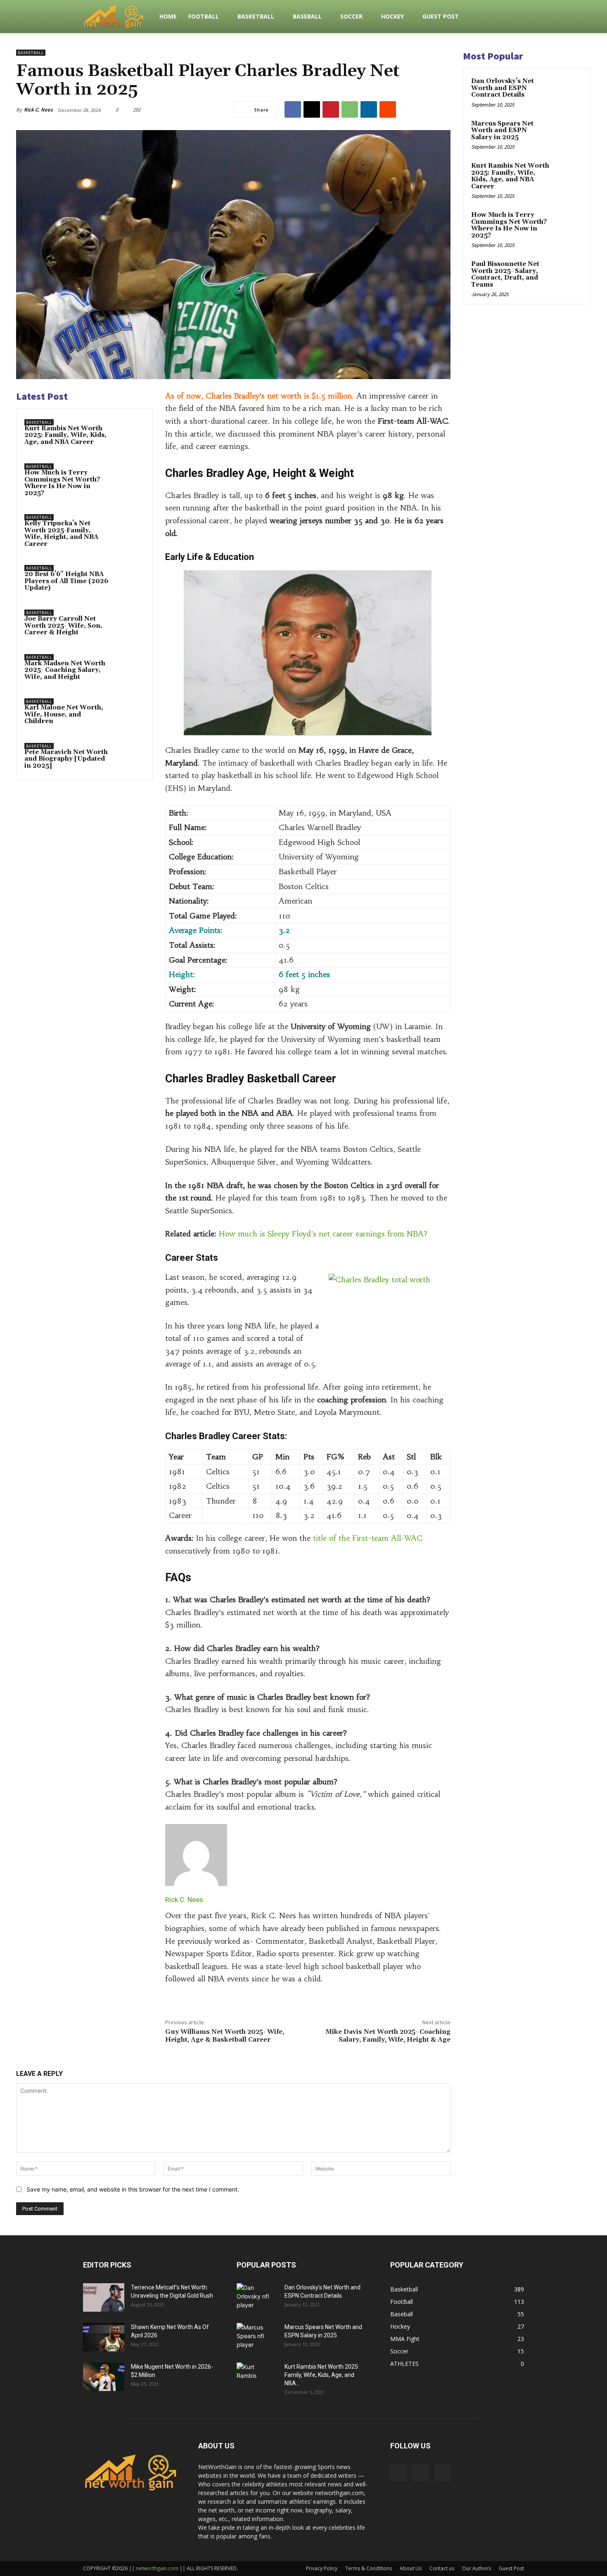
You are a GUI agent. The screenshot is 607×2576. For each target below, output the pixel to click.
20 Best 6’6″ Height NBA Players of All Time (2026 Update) (66, 581)
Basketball (256, 16)
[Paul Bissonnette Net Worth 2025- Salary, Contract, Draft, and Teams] (568, 274)
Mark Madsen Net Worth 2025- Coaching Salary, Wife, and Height (65, 670)
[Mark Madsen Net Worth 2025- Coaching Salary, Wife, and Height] (129, 668)
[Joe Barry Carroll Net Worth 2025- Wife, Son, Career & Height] (129, 624)
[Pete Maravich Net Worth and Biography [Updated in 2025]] (129, 757)
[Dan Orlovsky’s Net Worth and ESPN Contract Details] (568, 91)
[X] (312, 109)
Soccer (351, 16)
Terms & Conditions (369, 2568)
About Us (411, 2568)
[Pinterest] (331, 109)
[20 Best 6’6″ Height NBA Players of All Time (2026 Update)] (129, 579)
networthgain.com (157, 2568)
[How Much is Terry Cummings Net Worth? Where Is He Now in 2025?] (129, 477)
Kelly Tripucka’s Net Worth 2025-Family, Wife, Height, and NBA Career (61, 534)
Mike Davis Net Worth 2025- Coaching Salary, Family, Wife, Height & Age (388, 2036)
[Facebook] (293, 109)
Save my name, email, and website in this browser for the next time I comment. (133, 2189)
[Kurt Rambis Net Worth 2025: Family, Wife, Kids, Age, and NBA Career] (129, 433)
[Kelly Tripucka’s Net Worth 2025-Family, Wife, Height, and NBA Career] (129, 528)
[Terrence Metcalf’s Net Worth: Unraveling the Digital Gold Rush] (104, 2297)
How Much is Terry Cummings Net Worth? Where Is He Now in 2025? (62, 483)
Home (168, 16)
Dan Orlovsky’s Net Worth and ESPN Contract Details (503, 88)
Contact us (442, 2568)
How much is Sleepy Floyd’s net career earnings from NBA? (323, 1234)
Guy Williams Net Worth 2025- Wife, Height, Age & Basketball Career (225, 2036)
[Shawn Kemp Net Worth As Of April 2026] (104, 2337)
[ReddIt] (388, 109)
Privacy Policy (322, 2568)
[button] (514, 17)
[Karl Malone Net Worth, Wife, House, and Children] (129, 712)
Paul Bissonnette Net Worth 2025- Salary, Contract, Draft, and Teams (505, 274)
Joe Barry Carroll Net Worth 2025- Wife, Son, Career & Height (63, 626)
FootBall (204, 16)
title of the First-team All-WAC (366, 1538)
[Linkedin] (369, 109)
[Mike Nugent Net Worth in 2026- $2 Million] (104, 2377)
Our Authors (477, 2568)
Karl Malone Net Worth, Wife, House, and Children (64, 714)
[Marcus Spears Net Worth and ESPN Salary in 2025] (568, 133)
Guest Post (441, 16)
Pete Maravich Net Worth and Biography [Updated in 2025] (66, 759)
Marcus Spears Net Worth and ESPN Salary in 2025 (502, 130)
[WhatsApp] (350, 109)
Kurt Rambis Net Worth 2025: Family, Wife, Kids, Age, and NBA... (322, 2375)
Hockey (392, 16)
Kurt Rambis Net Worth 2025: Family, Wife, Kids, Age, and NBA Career (65, 435)
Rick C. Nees (38, 110)
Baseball (307, 16)
